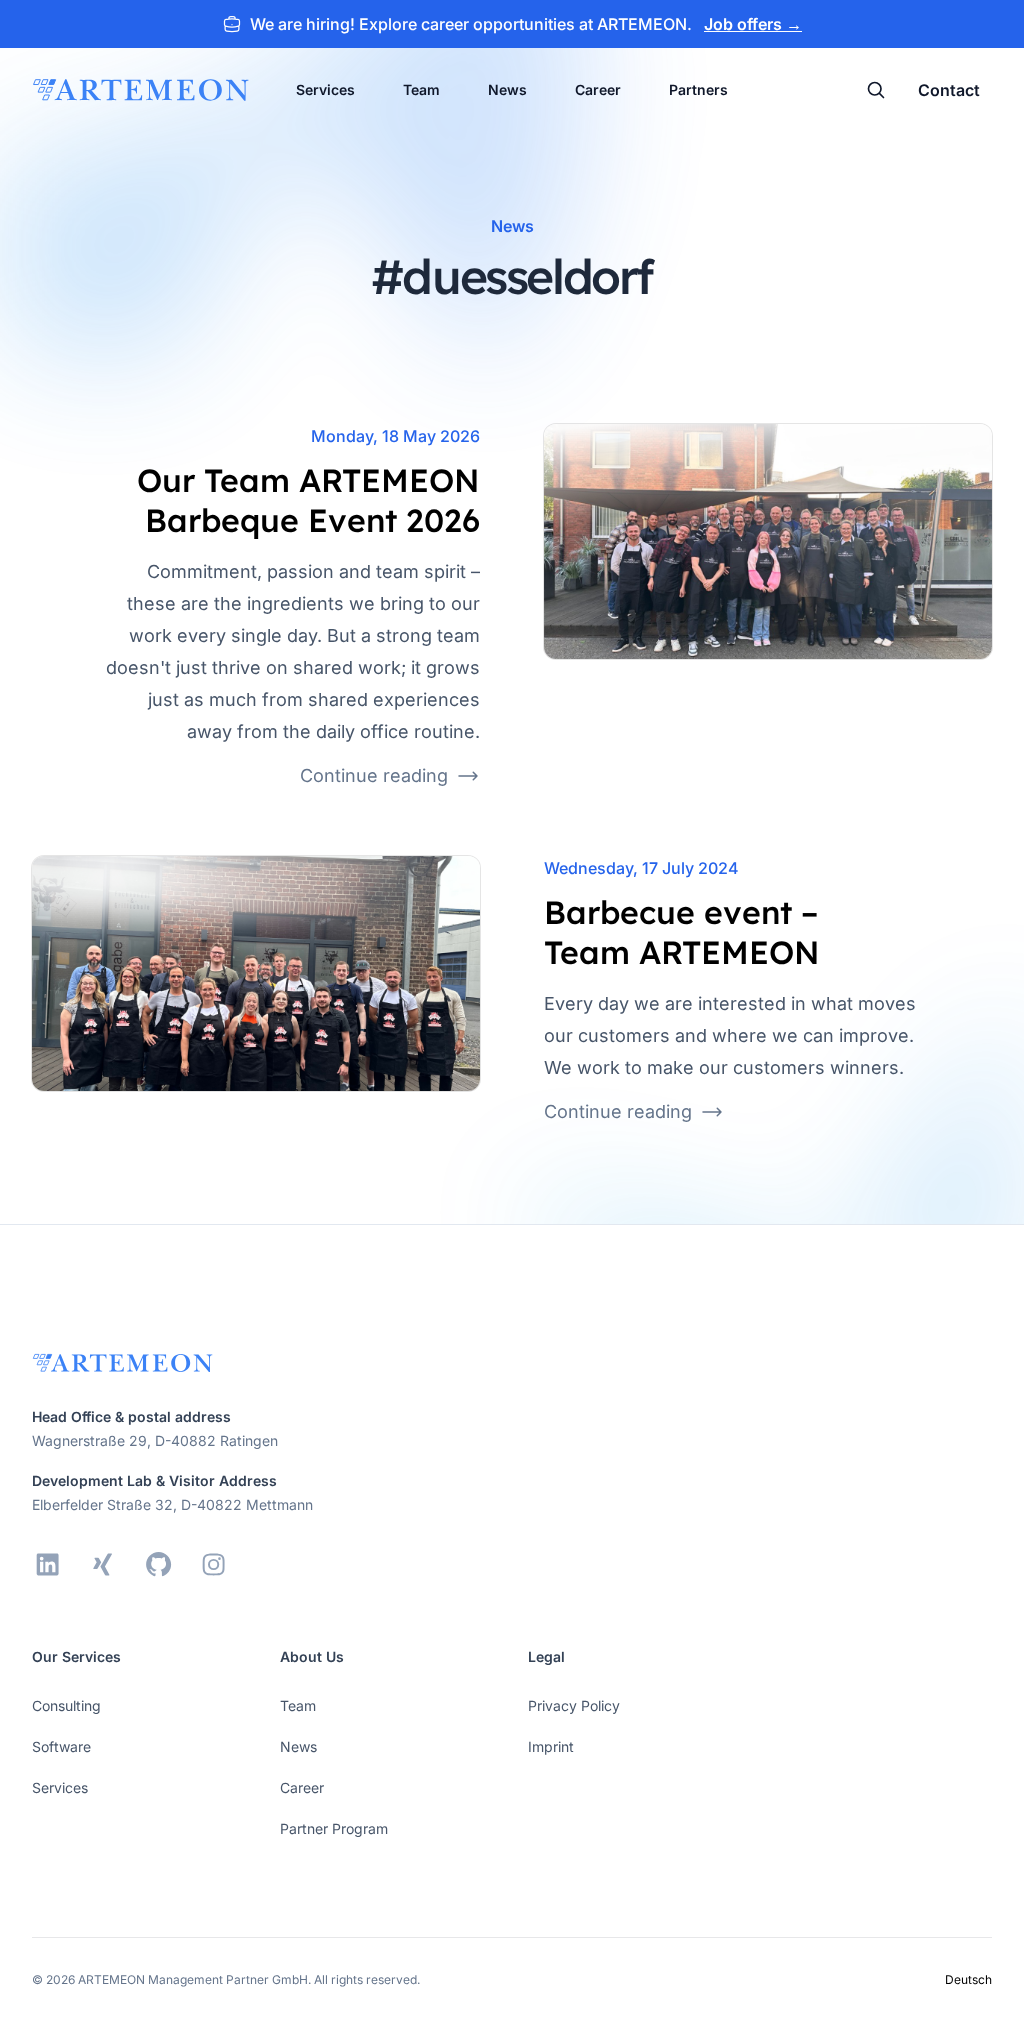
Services (325, 89)
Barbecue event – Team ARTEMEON (682, 932)
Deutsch (968, 1979)
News (507, 89)
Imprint (551, 1746)
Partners (698, 89)
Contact (949, 90)
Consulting (66, 1705)
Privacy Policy (574, 1705)
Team (421, 89)
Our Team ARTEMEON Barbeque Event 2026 (308, 500)
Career (598, 89)
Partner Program (334, 1828)
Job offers (753, 24)
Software (61, 1746)
